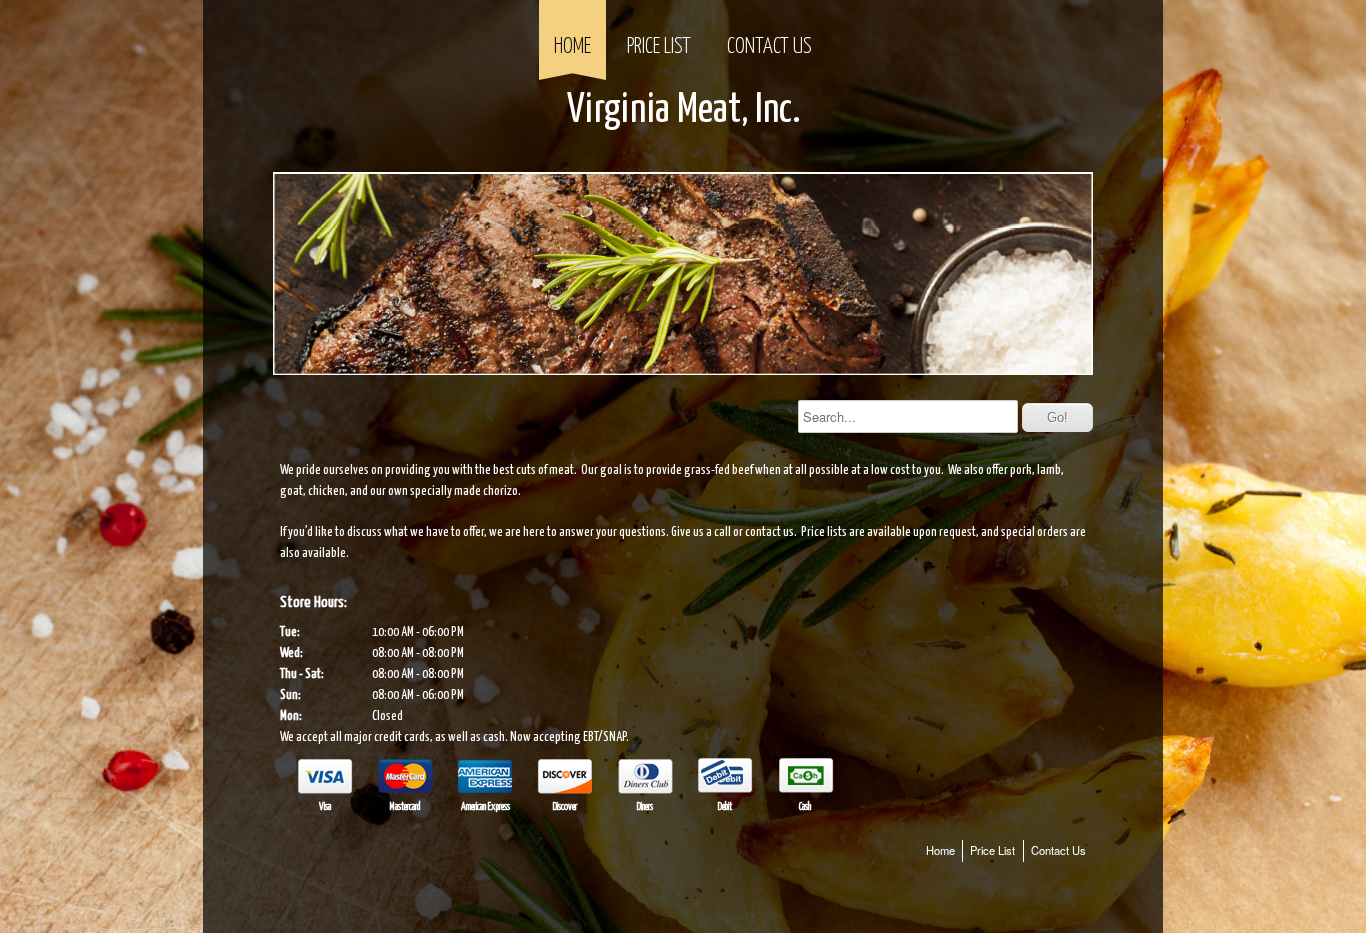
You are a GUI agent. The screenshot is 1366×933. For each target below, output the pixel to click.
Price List (659, 47)
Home (572, 47)
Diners (645, 807)
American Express (485, 807)
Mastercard (405, 807)
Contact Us (769, 47)
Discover (565, 807)
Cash (805, 807)
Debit (725, 807)
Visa (325, 807)
